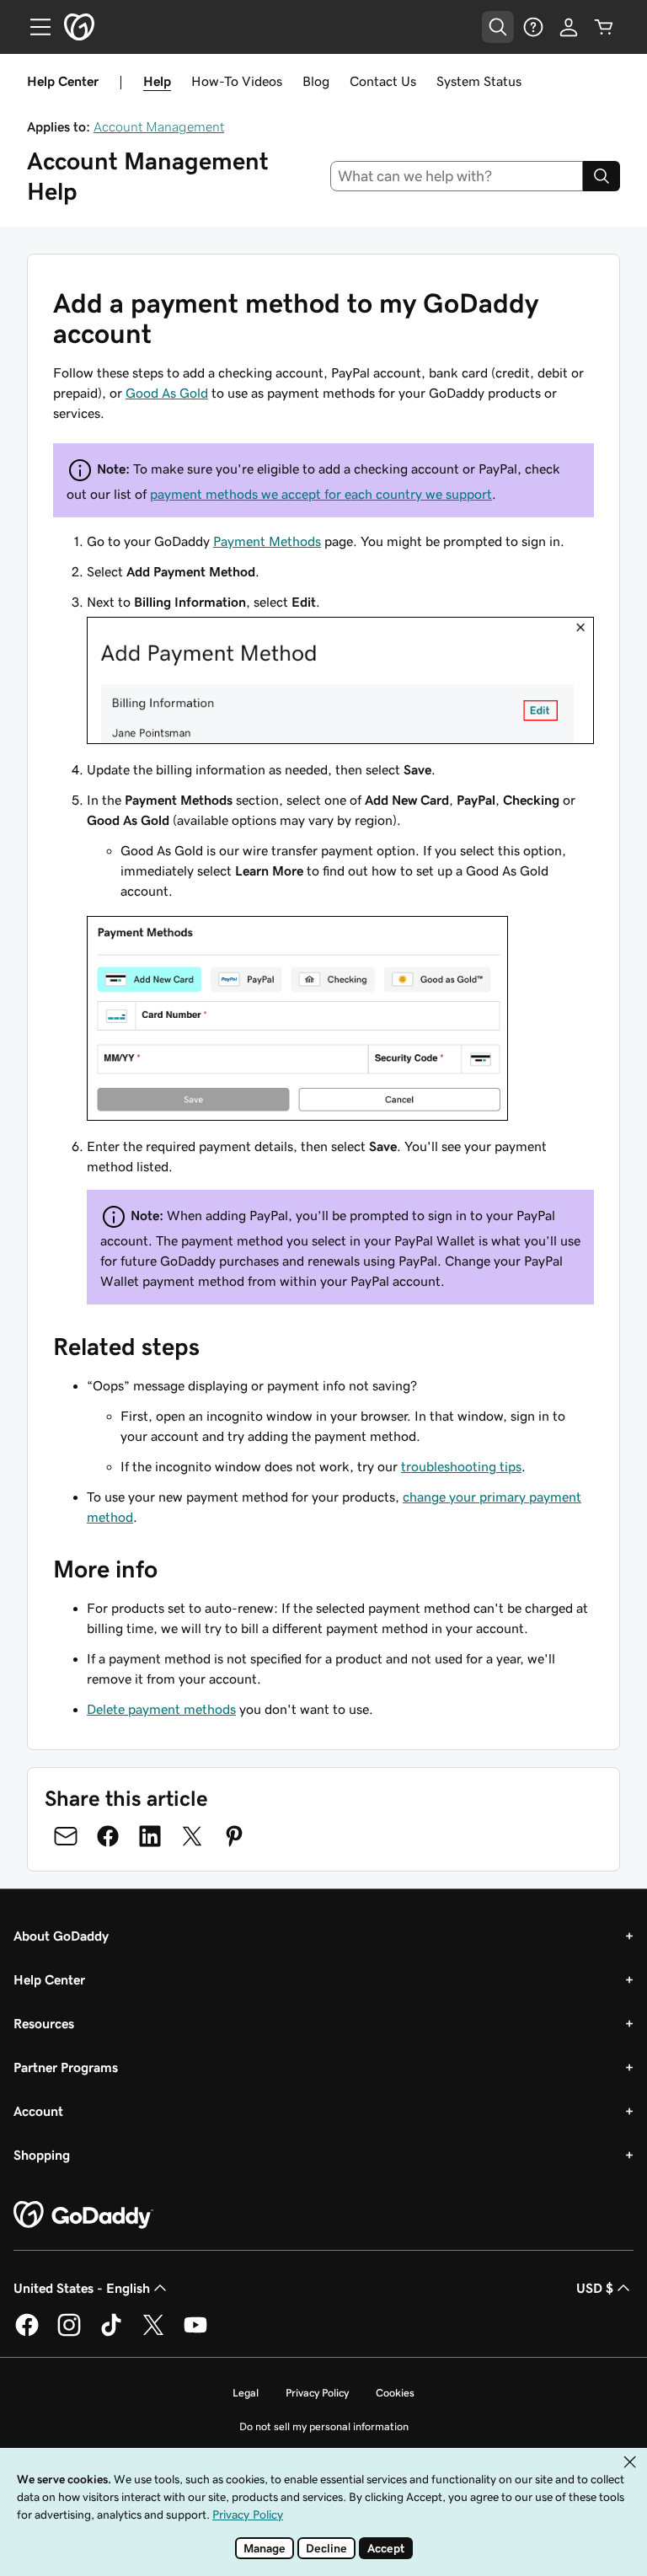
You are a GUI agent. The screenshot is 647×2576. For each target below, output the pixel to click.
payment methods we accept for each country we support (321, 494)
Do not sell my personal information (324, 2426)
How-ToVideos (237, 81)
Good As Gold (167, 393)
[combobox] (457, 176)
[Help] (533, 27)
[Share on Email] (66, 1836)
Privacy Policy (317, 2393)
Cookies (395, 2393)
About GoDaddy (61, 1936)
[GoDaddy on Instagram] (69, 2333)
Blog (316, 81)
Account (38, 2111)
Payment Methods (267, 541)
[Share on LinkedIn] (150, 1836)
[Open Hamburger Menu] (34, 27)
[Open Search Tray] (498, 27)
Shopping (42, 2155)
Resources (44, 2023)
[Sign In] (569, 27)
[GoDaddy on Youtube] (195, 2333)
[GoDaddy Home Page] (83, 2215)
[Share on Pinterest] (234, 1836)
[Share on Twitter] (192, 1836)
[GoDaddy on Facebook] (27, 2333)
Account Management (159, 126)
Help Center (49, 1979)
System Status (479, 81)
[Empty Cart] (604, 27)
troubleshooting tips (461, 1466)
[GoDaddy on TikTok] (111, 2333)
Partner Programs (66, 2067)
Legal (246, 2393)
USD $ (595, 2288)
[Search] (602, 176)
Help (157, 81)
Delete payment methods (161, 1709)
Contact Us (383, 81)
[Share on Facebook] (108, 1836)
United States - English (82, 2288)
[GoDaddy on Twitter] (153, 2333)
